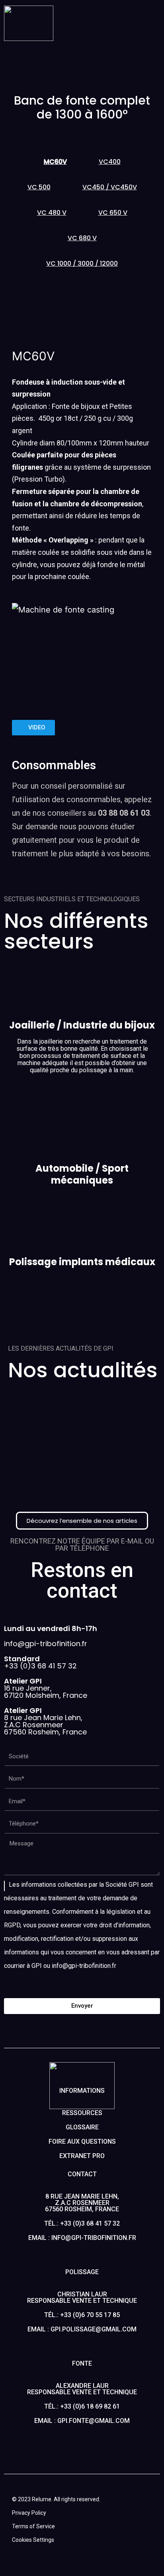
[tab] (55, 162)
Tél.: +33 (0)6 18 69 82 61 (82, 2406)
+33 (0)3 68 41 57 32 (40, 1662)
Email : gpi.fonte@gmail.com (82, 2421)
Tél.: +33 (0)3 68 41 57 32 (82, 2223)
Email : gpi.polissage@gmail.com (82, 2329)
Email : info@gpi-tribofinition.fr (82, 2238)
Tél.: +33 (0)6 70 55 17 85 (82, 2315)
